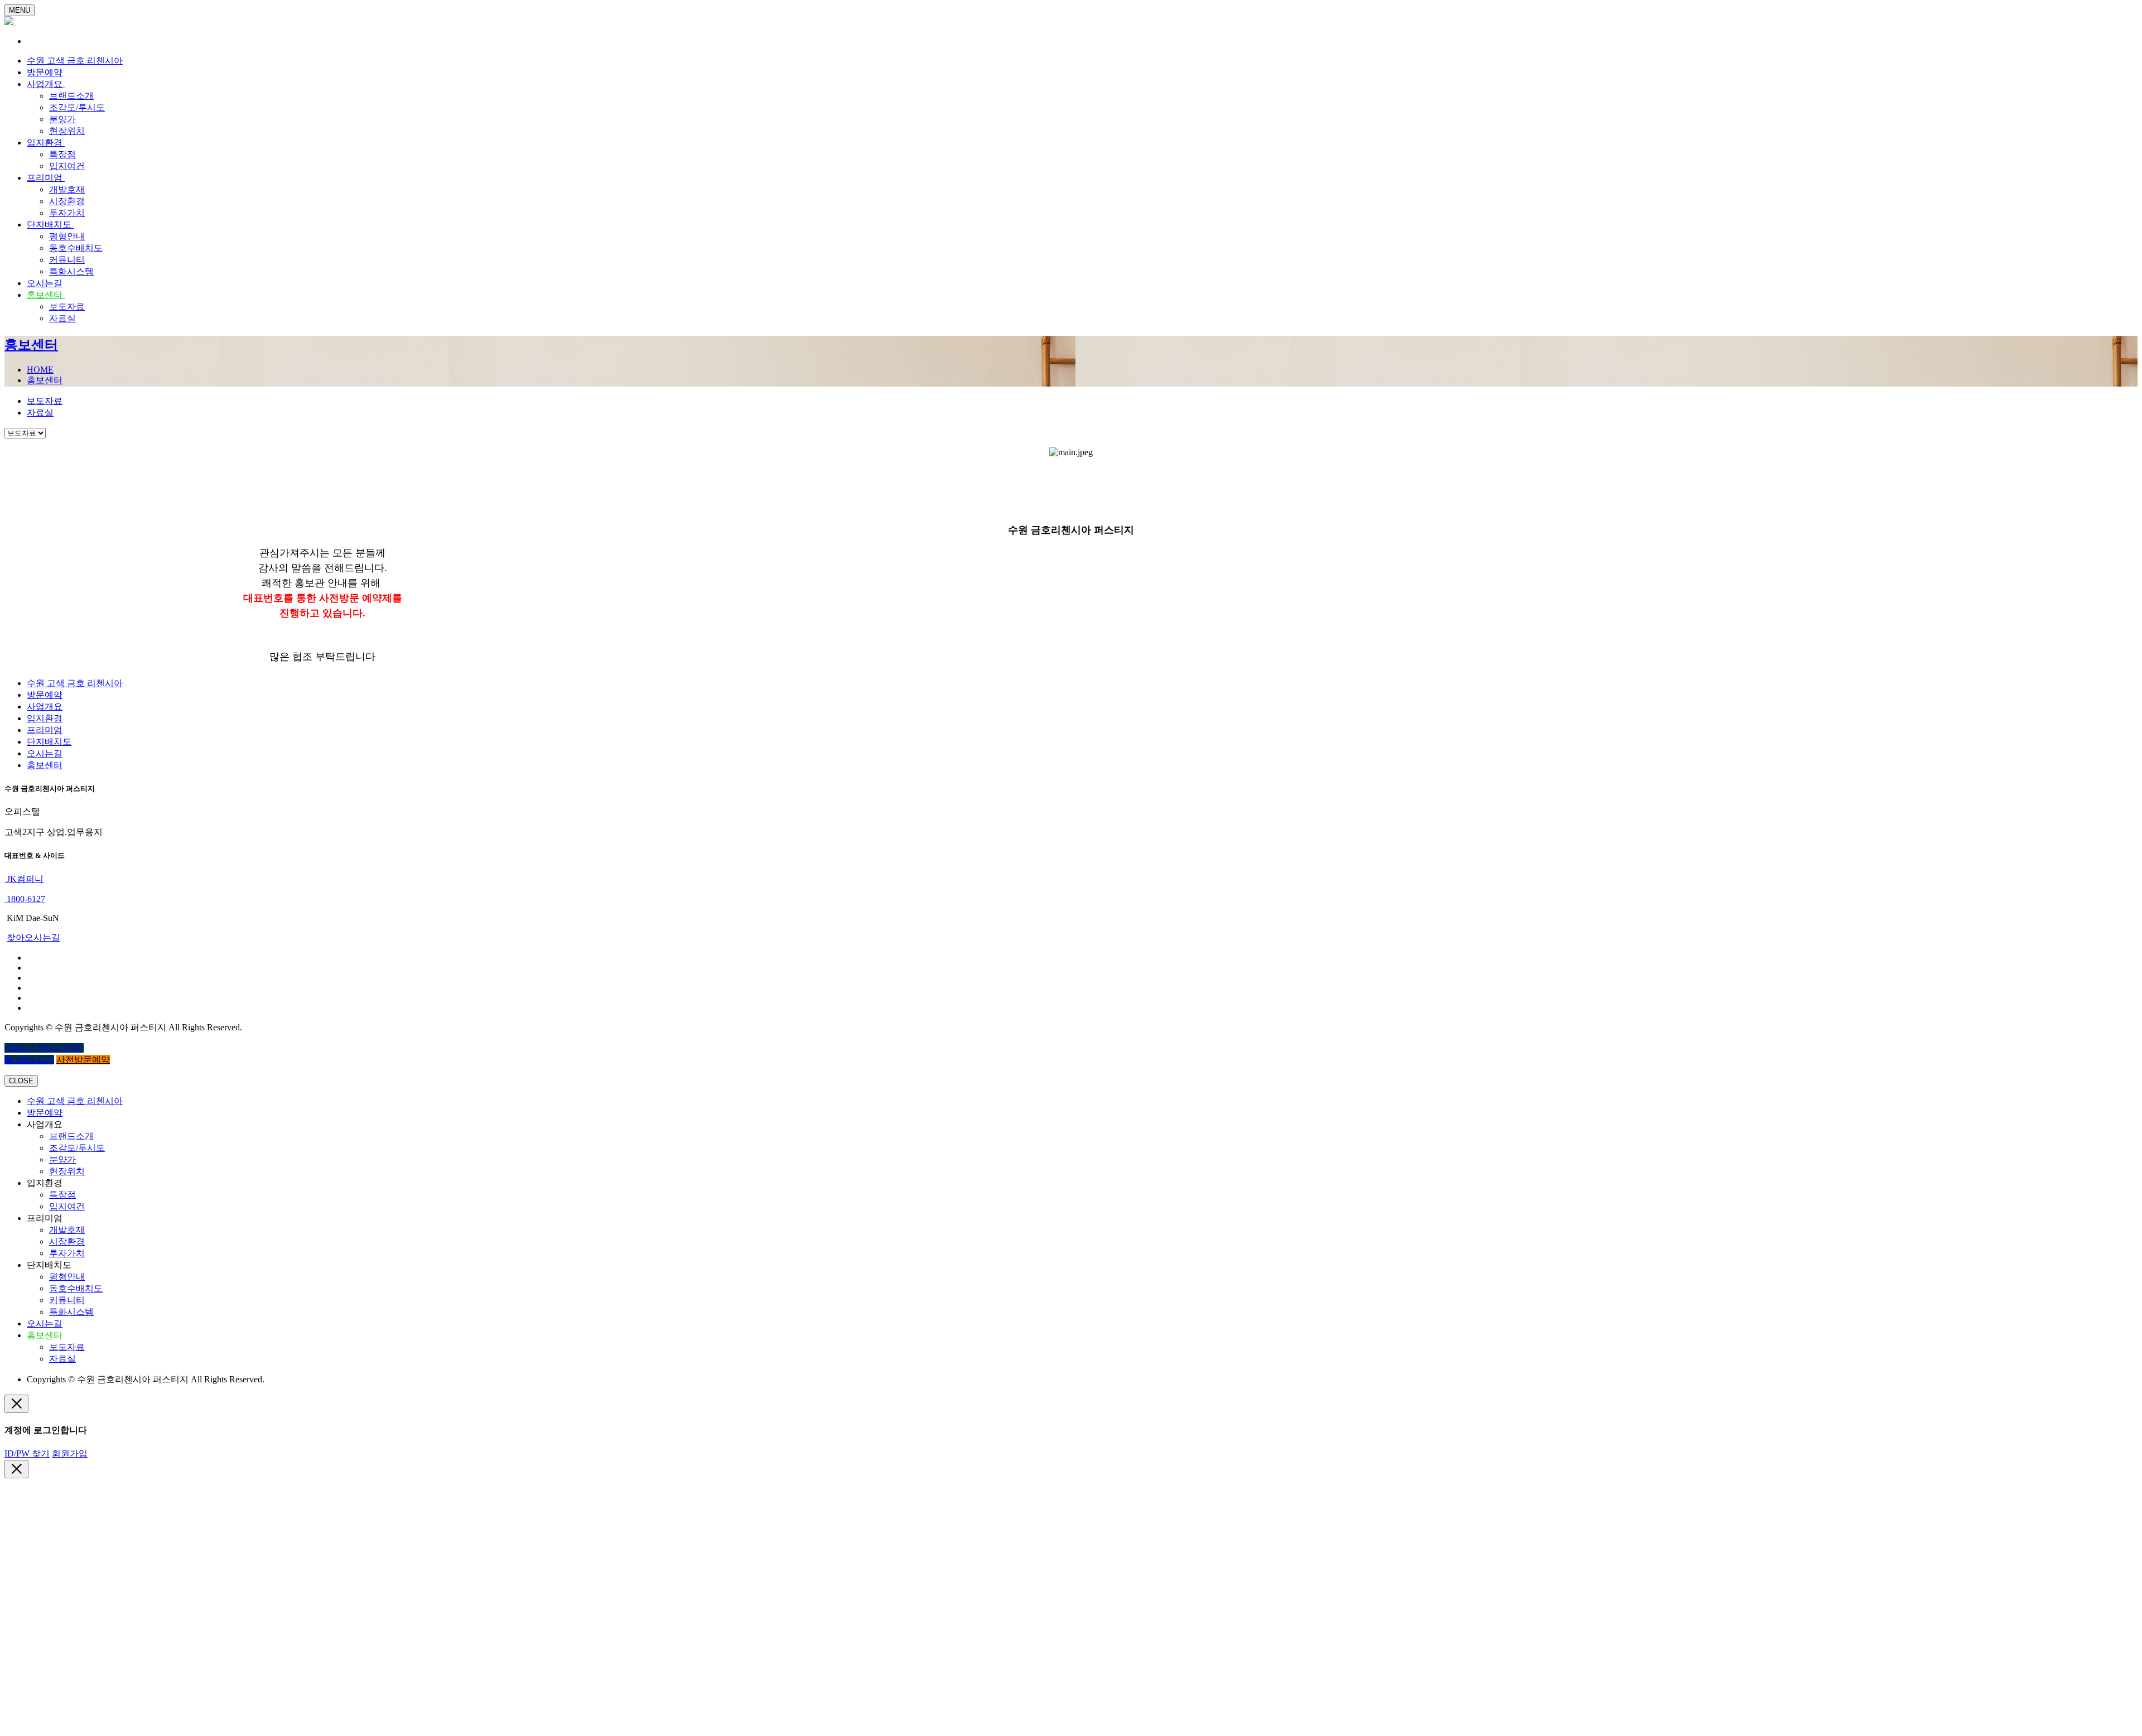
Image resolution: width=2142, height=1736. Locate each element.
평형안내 (67, 236)
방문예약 (45, 72)
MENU (20, 10)
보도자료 (67, 307)
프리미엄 (46, 178)
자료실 (62, 318)
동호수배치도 (76, 248)
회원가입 (70, 1453)
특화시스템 (71, 271)
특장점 (62, 154)
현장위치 (67, 131)
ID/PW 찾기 (27, 1453)
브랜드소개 (71, 96)
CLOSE (21, 1081)
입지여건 (67, 166)
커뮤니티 (67, 260)
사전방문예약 (83, 1060)
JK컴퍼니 (24, 879)
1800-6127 (25, 899)
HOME (40, 370)
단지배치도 (50, 225)
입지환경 (46, 143)
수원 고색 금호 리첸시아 (75, 61)
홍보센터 (46, 295)
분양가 (62, 119)
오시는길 (45, 283)
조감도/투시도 (77, 107)
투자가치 (67, 213)
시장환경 (67, 201)
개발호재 (67, 189)
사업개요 (46, 84)
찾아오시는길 (33, 937)
